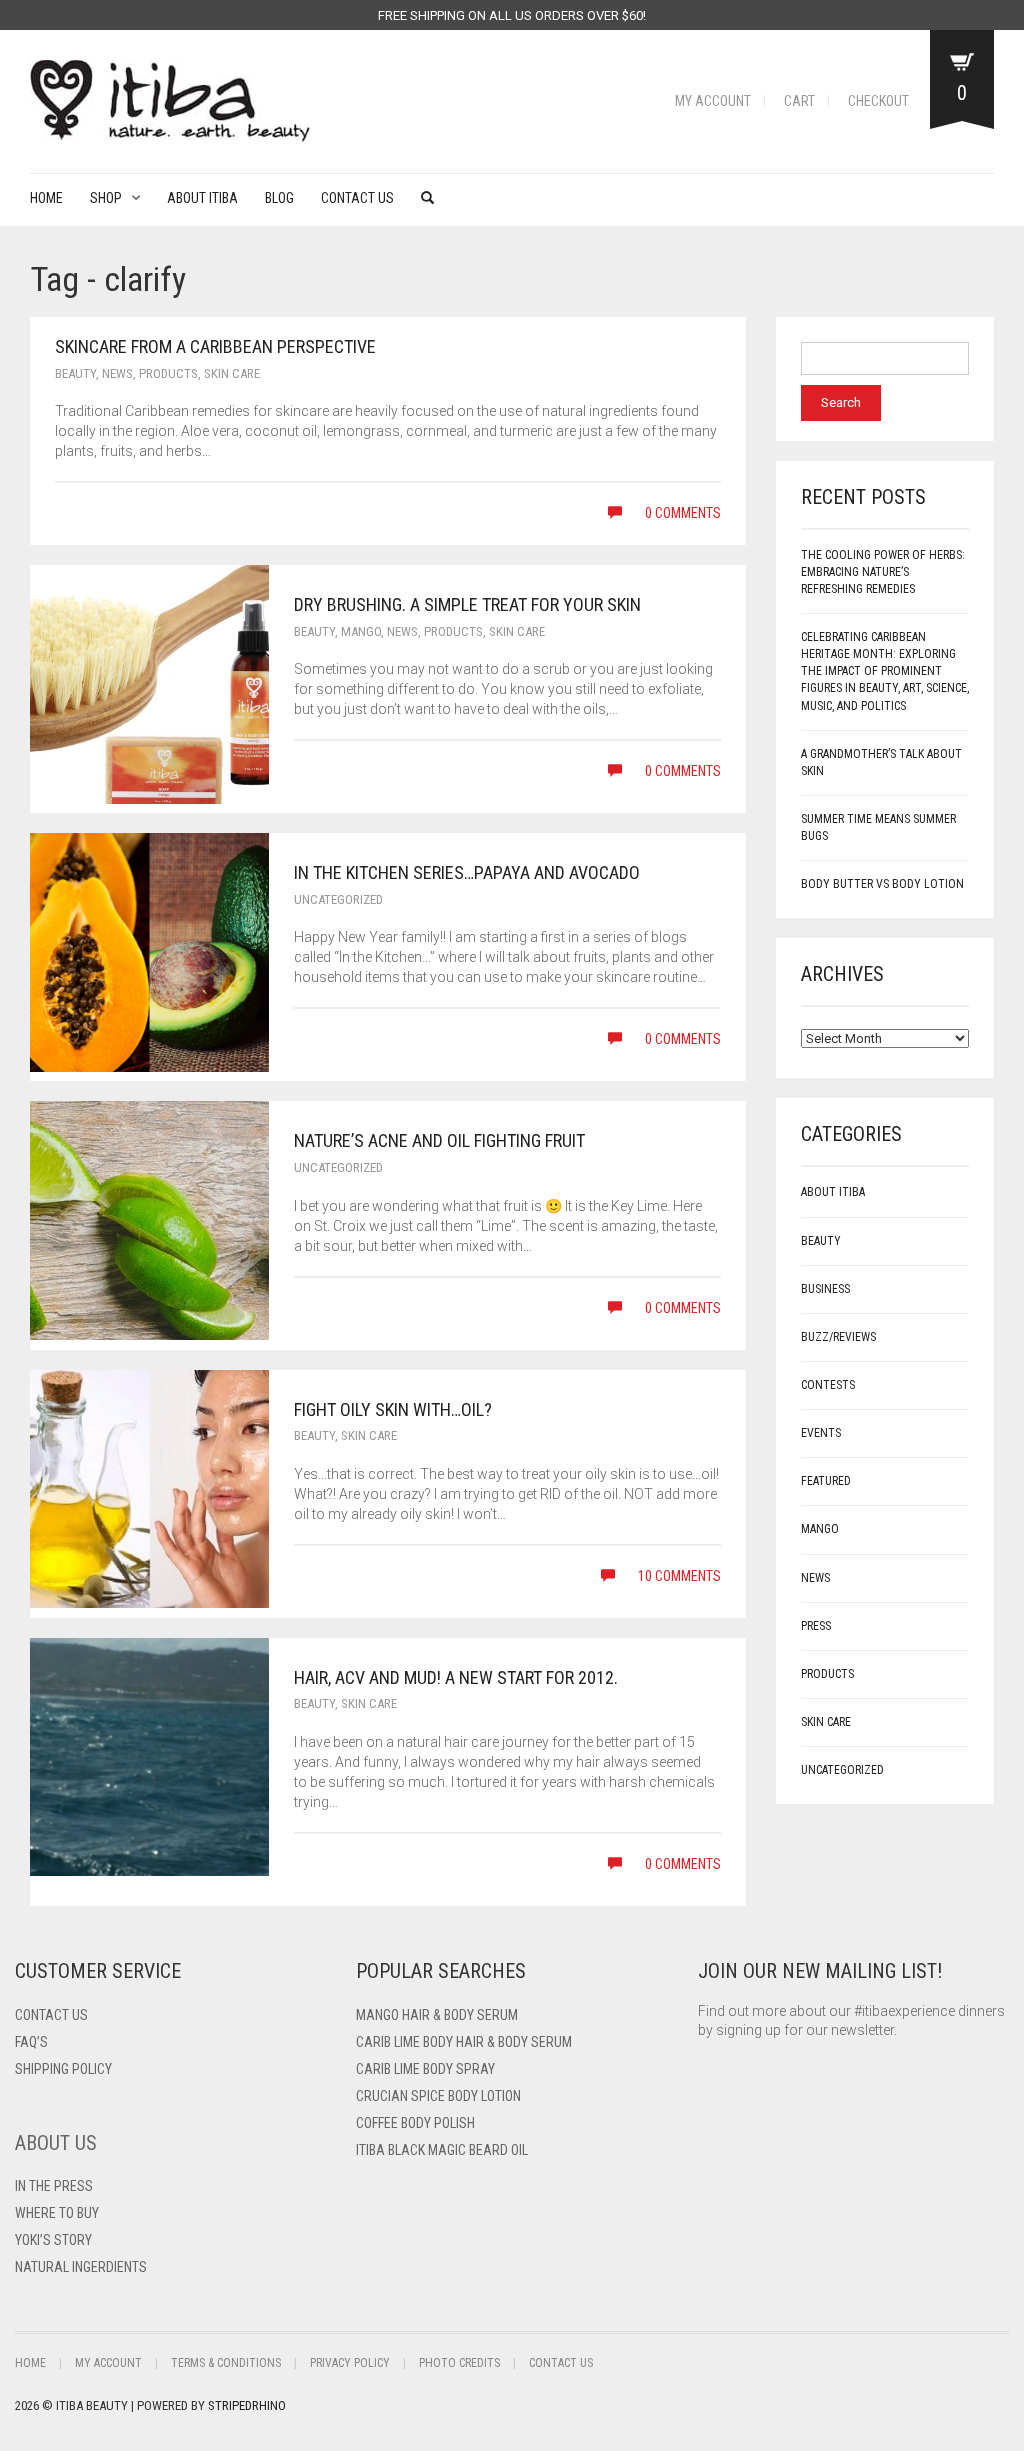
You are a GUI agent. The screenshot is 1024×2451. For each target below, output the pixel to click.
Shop (106, 198)
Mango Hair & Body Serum (437, 2015)
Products (168, 373)
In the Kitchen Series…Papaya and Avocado (467, 872)
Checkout (878, 101)
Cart (799, 101)
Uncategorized (338, 899)
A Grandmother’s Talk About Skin (881, 762)
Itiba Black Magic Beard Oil (442, 2150)
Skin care (232, 373)
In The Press (54, 2186)
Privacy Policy (350, 2363)
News (117, 373)
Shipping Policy (63, 2069)
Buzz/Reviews (838, 1337)
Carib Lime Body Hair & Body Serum (464, 2042)
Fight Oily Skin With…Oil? (393, 1409)
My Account (713, 101)
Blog (279, 198)
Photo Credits (459, 2363)
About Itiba (202, 198)
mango (361, 631)
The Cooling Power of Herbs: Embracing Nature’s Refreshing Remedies (883, 572)
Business (825, 1289)
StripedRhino (247, 2405)
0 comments (681, 513)
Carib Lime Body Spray (425, 2069)
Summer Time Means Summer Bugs (878, 827)
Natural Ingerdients (81, 2267)
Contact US (51, 2015)
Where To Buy (57, 2213)
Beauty (75, 373)
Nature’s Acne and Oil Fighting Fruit (439, 1140)
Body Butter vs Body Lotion (882, 884)
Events (821, 1433)
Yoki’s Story (53, 2240)
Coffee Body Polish (415, 2123)
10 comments (678, 1576)
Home (46, 198)
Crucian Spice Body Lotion (438, 2096)
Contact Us (357, 198)
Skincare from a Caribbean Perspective (215, 346)
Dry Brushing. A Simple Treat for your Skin (467, 604)
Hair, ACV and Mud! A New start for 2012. (456, 1677)
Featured (826, 1481)
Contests (828, 1385)
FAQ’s (31, 2042)
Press (816, 1626)
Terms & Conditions (226, 2363)
